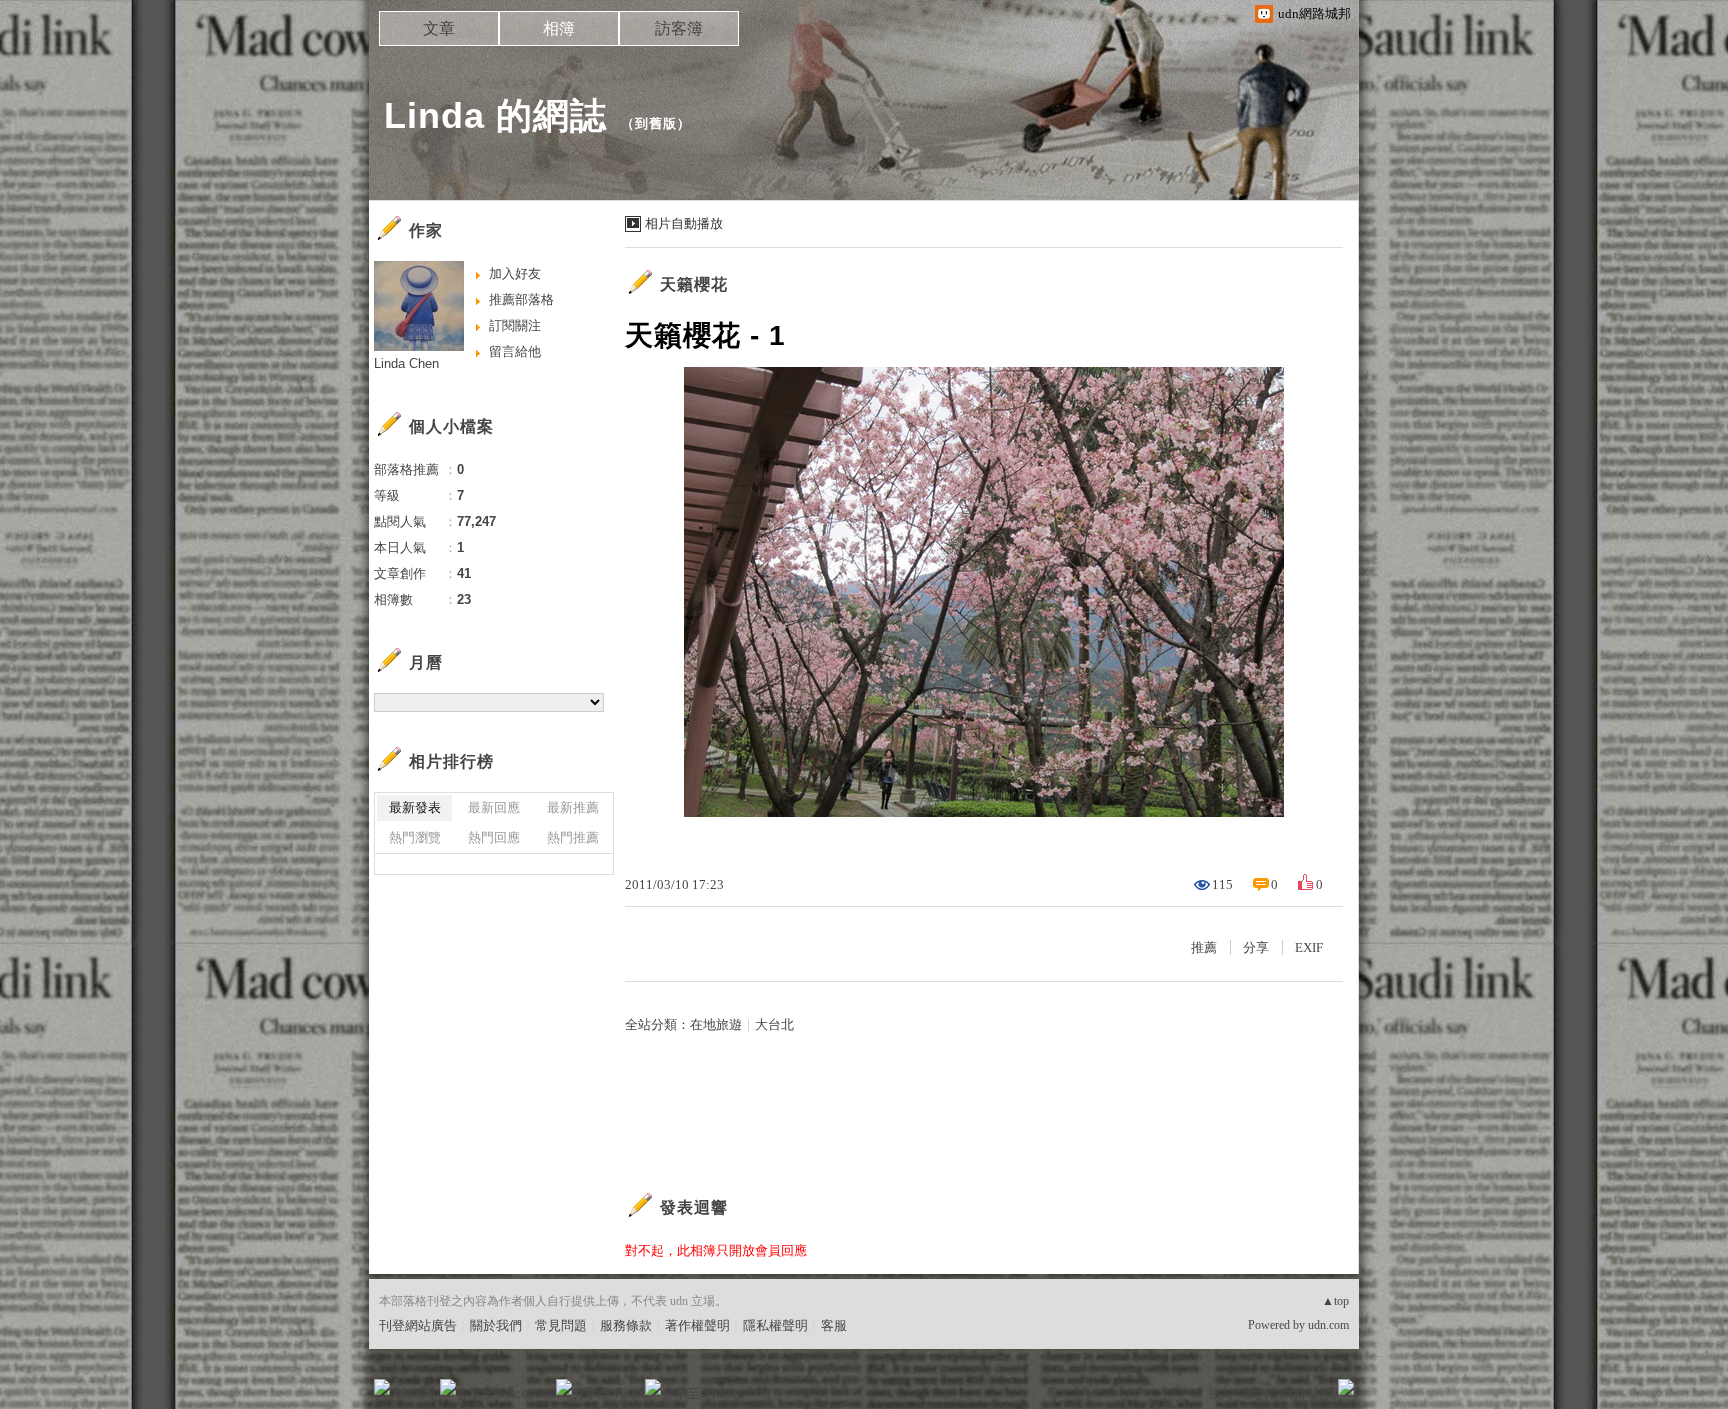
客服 (834, 1325)
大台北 (774, 1024)
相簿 (559, 28)
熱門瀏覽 (415, 837)
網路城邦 (1306, 1393)
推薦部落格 (521, 299)
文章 (439, 28)
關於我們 (496, 1325)
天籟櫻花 (694, 284)
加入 (1256, 1393)
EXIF (1309, 947)
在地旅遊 (716, 1024)
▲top (1335, 1301)
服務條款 (626, 1325)
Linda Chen (406, 363)
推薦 (1204, 947)
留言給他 (515, 351)
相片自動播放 (684, 223)
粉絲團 (414, 1393)
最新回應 (494, 807)
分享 (1256, 947)
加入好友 (515, 273)
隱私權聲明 (775, 1325)
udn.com (1328, 1325)
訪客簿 (679, 28)
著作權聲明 (697, 1325)
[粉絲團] (382, 1387)
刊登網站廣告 (418, 1325)
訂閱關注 (515, 325)
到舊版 (656, 123)
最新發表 (415, 807)
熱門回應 (494, 837)
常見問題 (561, 1325)
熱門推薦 (573, 837)
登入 (1220, 1393)
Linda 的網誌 (495, 115)
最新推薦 (573, 807)
